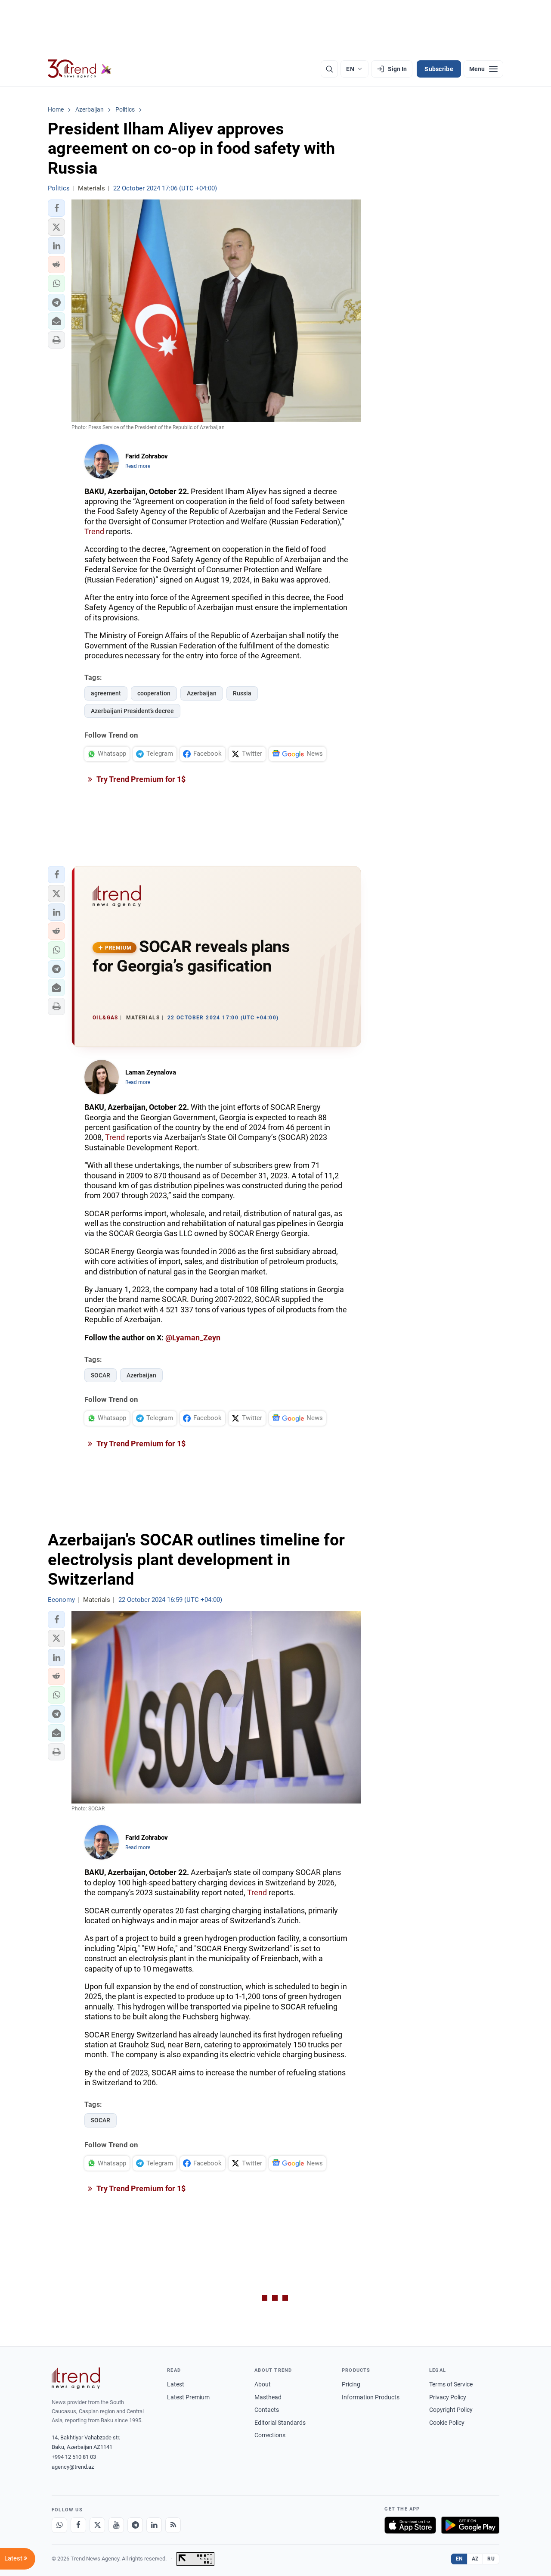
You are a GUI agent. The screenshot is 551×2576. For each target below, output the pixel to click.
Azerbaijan (202, 693)
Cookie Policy (447, 2423)
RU (491, 2559)
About (263, 2384)
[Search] (329, 69)
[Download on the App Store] (410, 2525)
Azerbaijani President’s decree (132, 711)
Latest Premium (188, 2397)
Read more (138, 466)
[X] (97, 2525)
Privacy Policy (448, 2397)
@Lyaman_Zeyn (193, 1338)
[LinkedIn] (154, 2525)
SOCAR (101, 1375)
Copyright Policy (451, 2410)
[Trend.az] (80, 69)
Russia (242, 693)
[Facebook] (78, 2525)
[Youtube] (116, 2525)
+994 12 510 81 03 (74, 2457)
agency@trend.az (73, 2467)
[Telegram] (135, 2525)
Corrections (270, 2435)
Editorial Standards (280, 2423)
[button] (56, 208)
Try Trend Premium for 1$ (140, 779)
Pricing (351, 2384)
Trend (94, 531)
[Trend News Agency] (76, 2378)
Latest (176, 2384)
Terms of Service (451, 2384)
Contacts (267, 2410)
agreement (106, 693)
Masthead (268, 2397)
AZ (475, 2559)
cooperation (154, 693)
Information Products (371, 2397)
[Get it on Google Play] (470, 2525)
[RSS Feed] (173, 2525)
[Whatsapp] (59, 2525)
